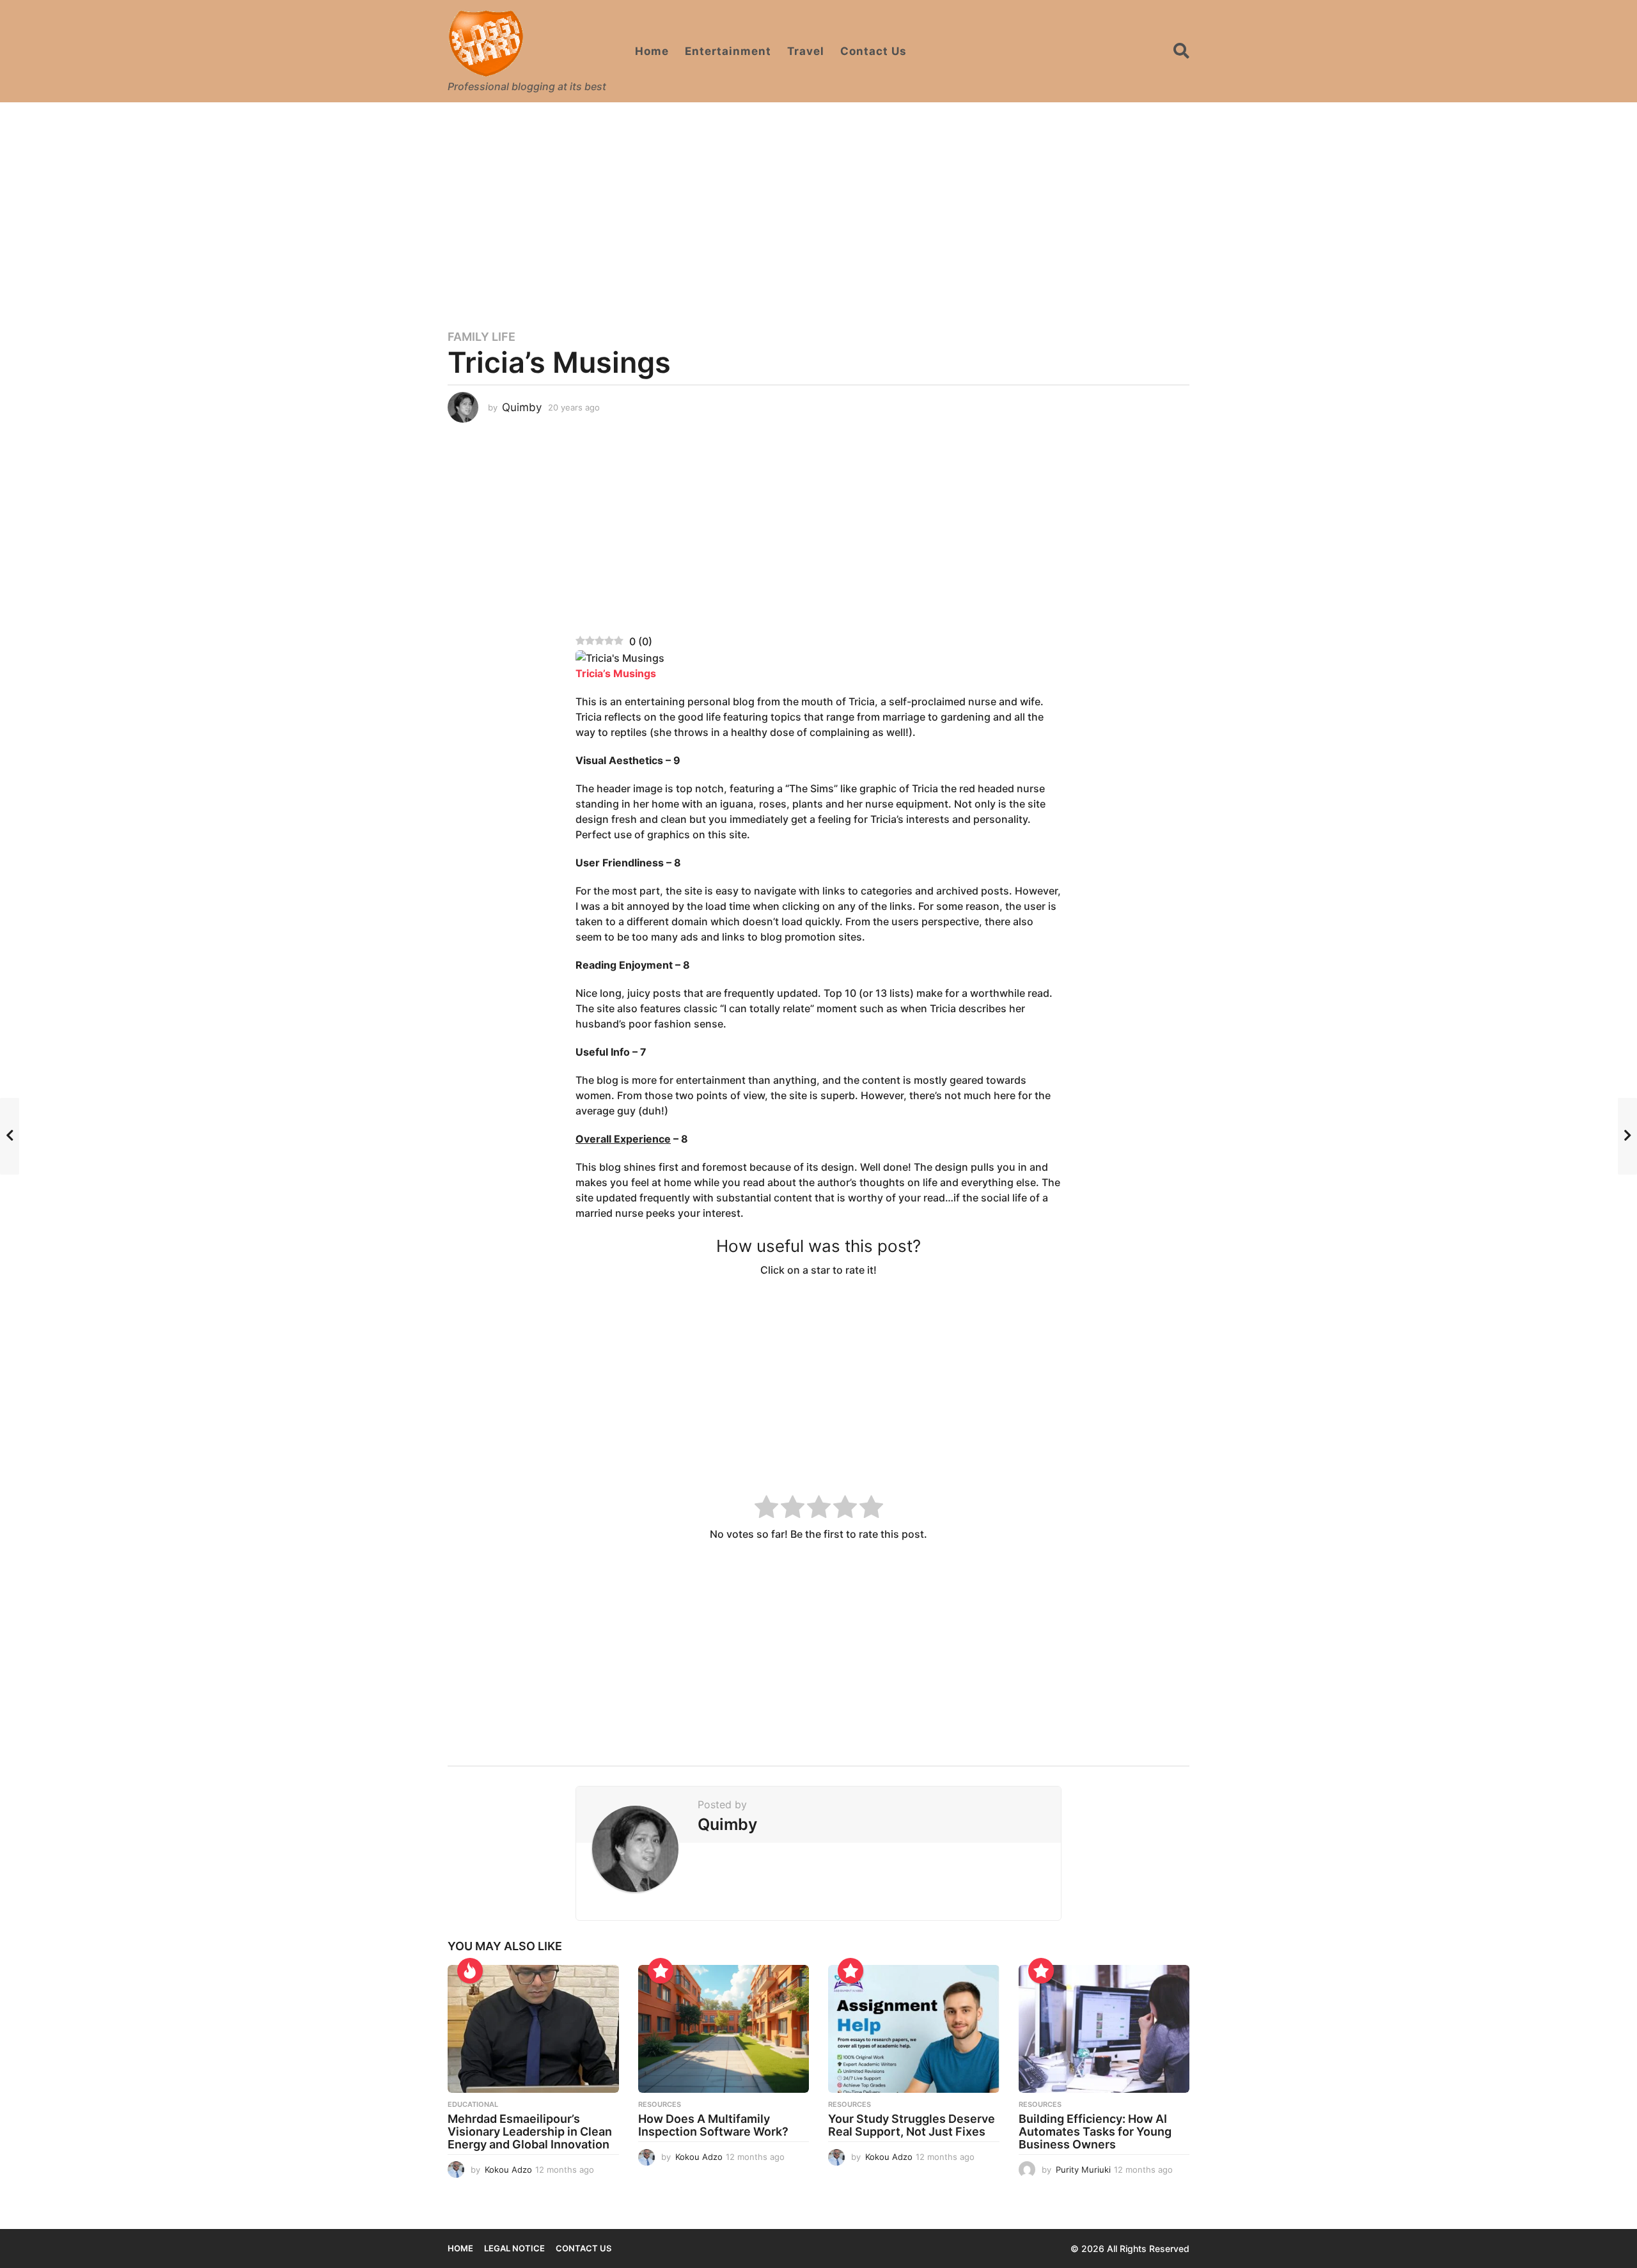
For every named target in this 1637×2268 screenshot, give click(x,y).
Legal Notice (514, 2248)
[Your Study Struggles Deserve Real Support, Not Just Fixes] (914, 2029)
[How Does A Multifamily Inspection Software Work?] (724, 2029)
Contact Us (873, 51)
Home (652, 51)
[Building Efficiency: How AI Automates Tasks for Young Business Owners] (1104, 2029)
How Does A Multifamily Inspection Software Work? (713, 2125)
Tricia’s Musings (616, 673)
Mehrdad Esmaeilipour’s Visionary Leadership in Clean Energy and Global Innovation (530, 2131)
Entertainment (728, 51)
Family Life (482, 337)
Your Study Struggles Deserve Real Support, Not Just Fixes (912, 2125)
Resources (660, 2104)
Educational (473, 2104)
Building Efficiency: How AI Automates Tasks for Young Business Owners (1095, 2131)
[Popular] (661, 1971)
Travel (806, 51)
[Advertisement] (818, 208)
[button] (1181, 51)
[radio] (766, 1509)
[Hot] (470, 1971)
